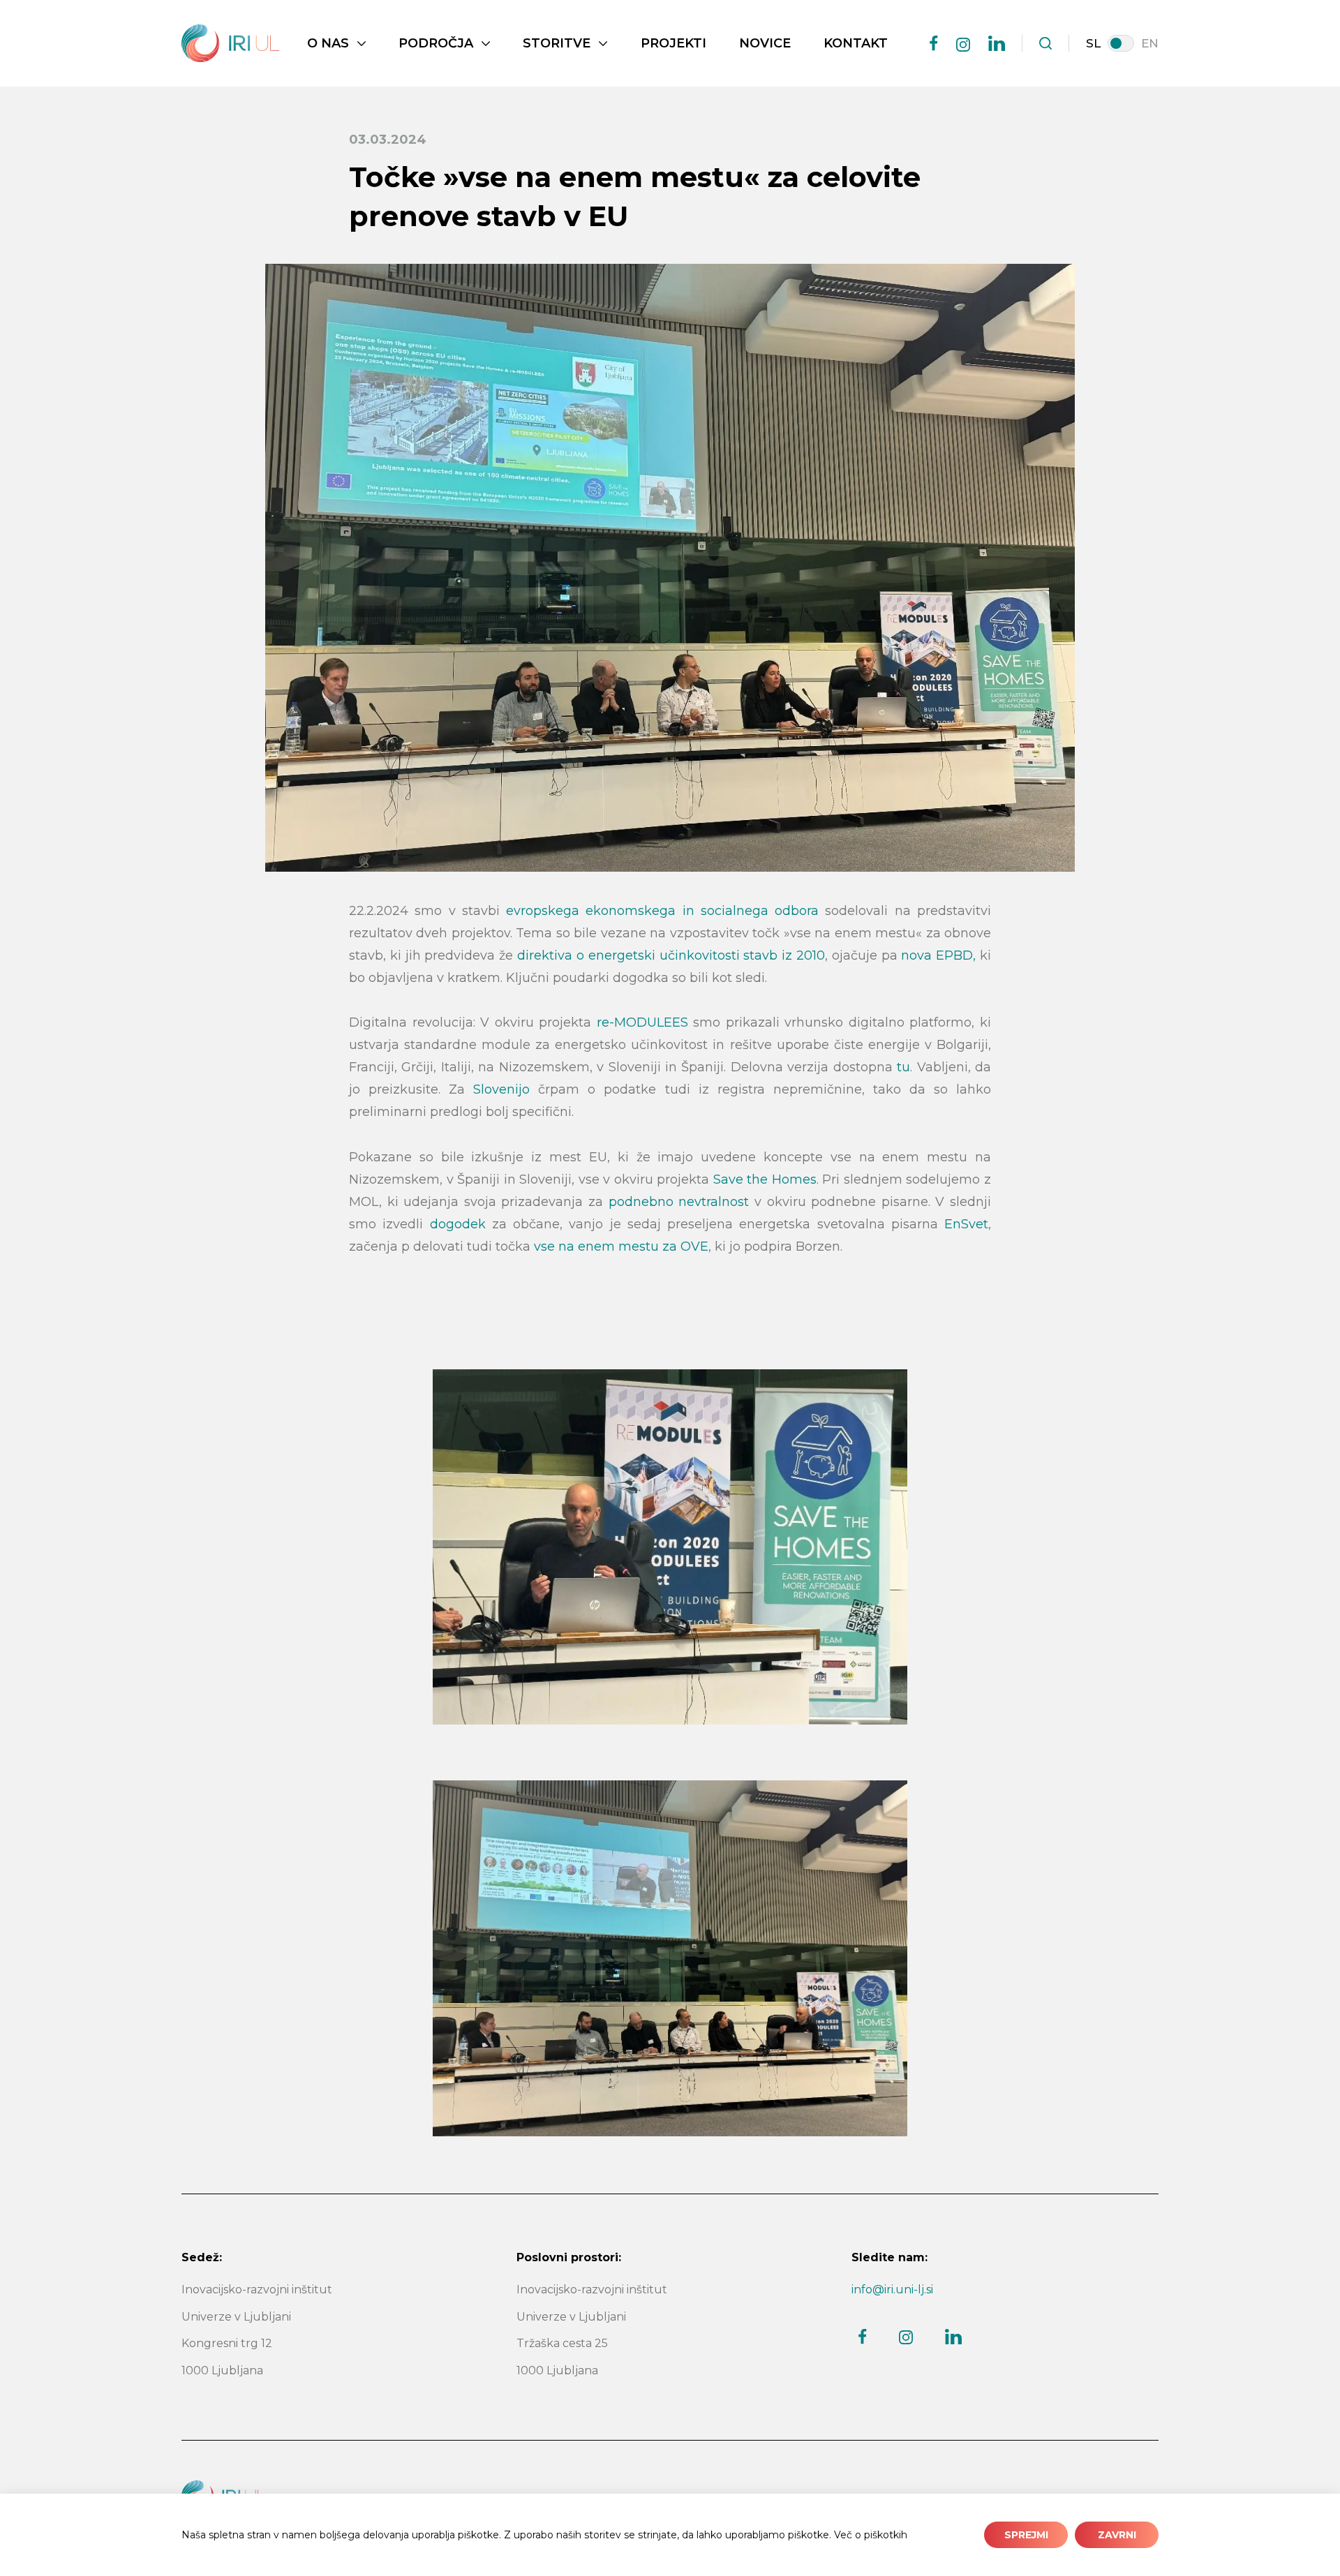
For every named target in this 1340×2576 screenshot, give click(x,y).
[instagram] (963, 45)
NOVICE (765, 43)
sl (1093, 43)
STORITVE (557, 43)
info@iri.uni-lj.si (892, 2290)
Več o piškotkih (871, 2535)
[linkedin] (997, 43)
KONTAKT (856, 43)
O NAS (328, 43)
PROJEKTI (673, 43)
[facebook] (934, 43)
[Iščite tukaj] (1045, 43)
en (1150, 43)
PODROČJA (436, 43)
